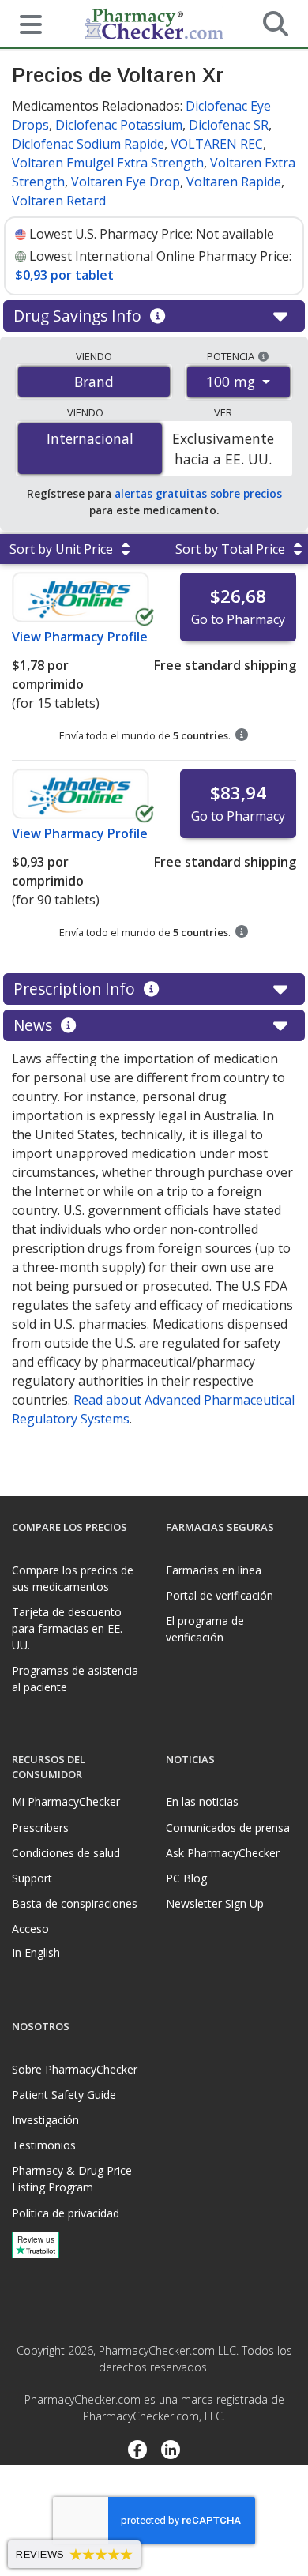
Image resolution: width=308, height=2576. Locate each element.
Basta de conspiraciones (75, 1903)
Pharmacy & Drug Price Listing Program (72, 2179)
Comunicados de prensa (228, 1828)
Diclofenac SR (229, 125)
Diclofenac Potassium (119, 125)
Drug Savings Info (79, 316)
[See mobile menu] (24, 23)
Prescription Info (76, 989)
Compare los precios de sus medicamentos (73, 1578)
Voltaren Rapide (234, 182)
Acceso (30, 1929)
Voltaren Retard (59, 201)
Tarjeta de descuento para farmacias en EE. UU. (67, 1628)
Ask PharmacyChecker (223, 1853)
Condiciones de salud (66, 1853)
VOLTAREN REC (217, 144)
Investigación (45, 2120)
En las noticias (202, 1801)
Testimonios (44, 2145)
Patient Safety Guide (64, 2095)
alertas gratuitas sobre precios (198, 493)
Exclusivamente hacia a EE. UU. (223, 449)
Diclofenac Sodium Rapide (88, 144)
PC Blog (186, 1878)
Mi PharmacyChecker (66, 1801)
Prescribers (40, 1828)
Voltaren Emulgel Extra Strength (108, 163)
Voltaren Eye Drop (126, 182)
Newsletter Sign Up (215, 1903)
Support (32, 1878)
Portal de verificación (220, 1595)
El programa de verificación (205, 1629)
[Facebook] (137, 2451)
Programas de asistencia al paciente (75, 1679)
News (35, 1025)
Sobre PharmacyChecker (75, 2069)
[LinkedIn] (171, 2451)
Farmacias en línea (214, 1570)
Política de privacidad (66, 2213)
